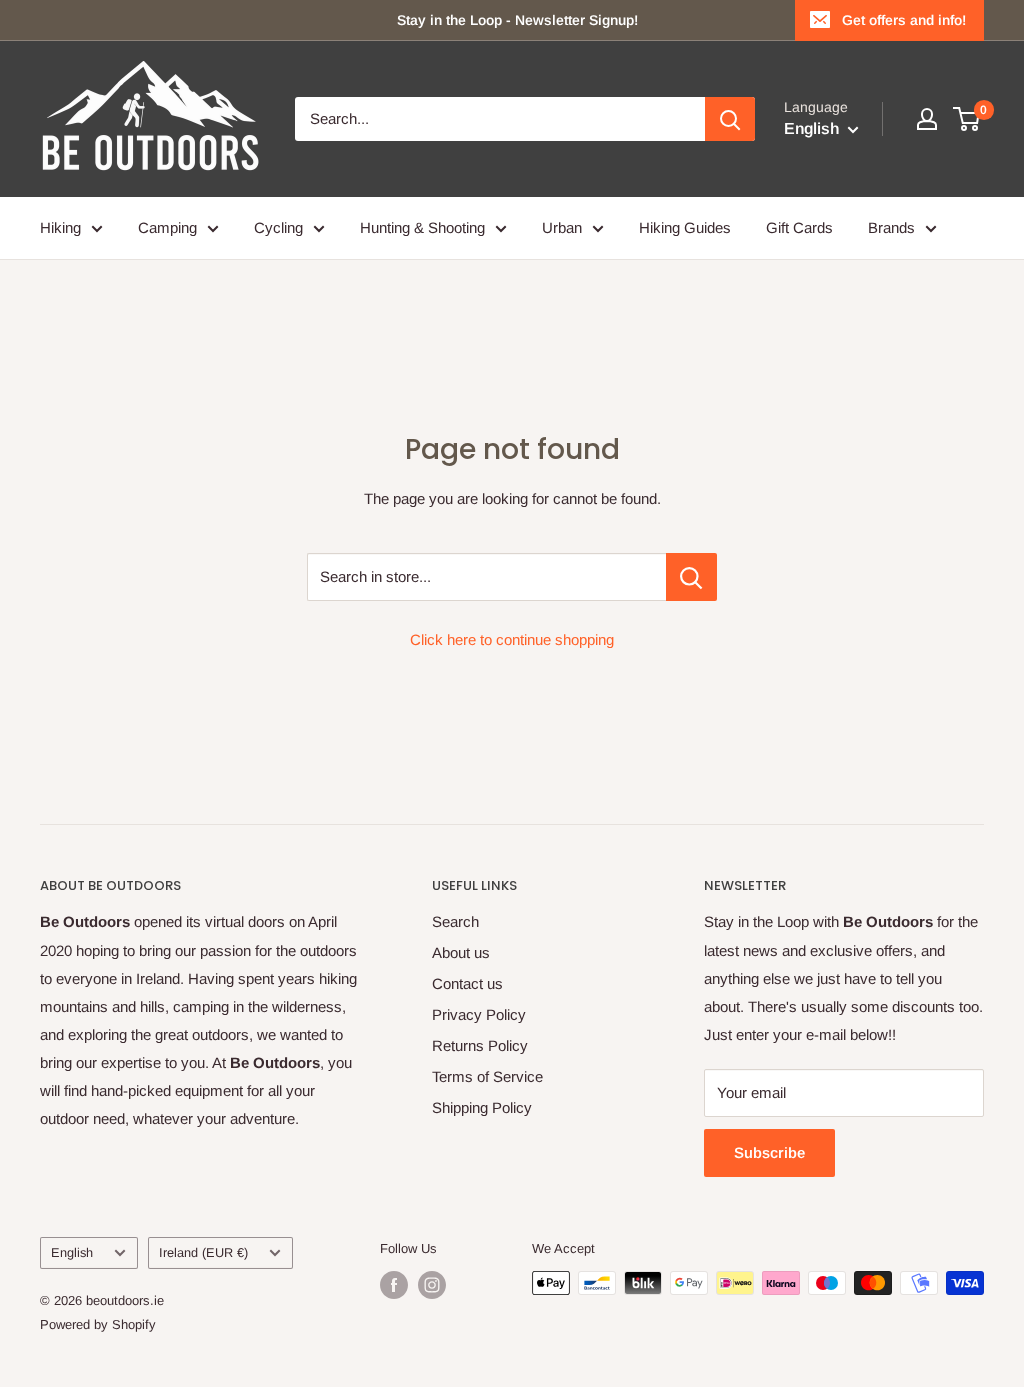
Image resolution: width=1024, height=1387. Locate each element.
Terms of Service (487, 1076)
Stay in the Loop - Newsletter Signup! (517, 20)
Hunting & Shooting (422, 227)
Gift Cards (799, 227)
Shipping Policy (482, 1107)
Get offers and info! (904, 20)
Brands (891, 227)
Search (455, 921)
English (72, 1252)
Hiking (60, 227)
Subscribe (769, 1152)
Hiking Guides (685, 227)
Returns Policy (480, 1045)
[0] (967, 119)
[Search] (730, 119)
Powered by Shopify (98, 1324)
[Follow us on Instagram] (432, 1285)
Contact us (467, 983)
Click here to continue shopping (512, 639)
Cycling (278, 227)
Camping (167, 227)
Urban (562, 227)
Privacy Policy (479, 1014)
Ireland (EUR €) (203, 1252)
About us (461, 952)
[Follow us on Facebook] (394, 1285)
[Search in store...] (691, 577)
